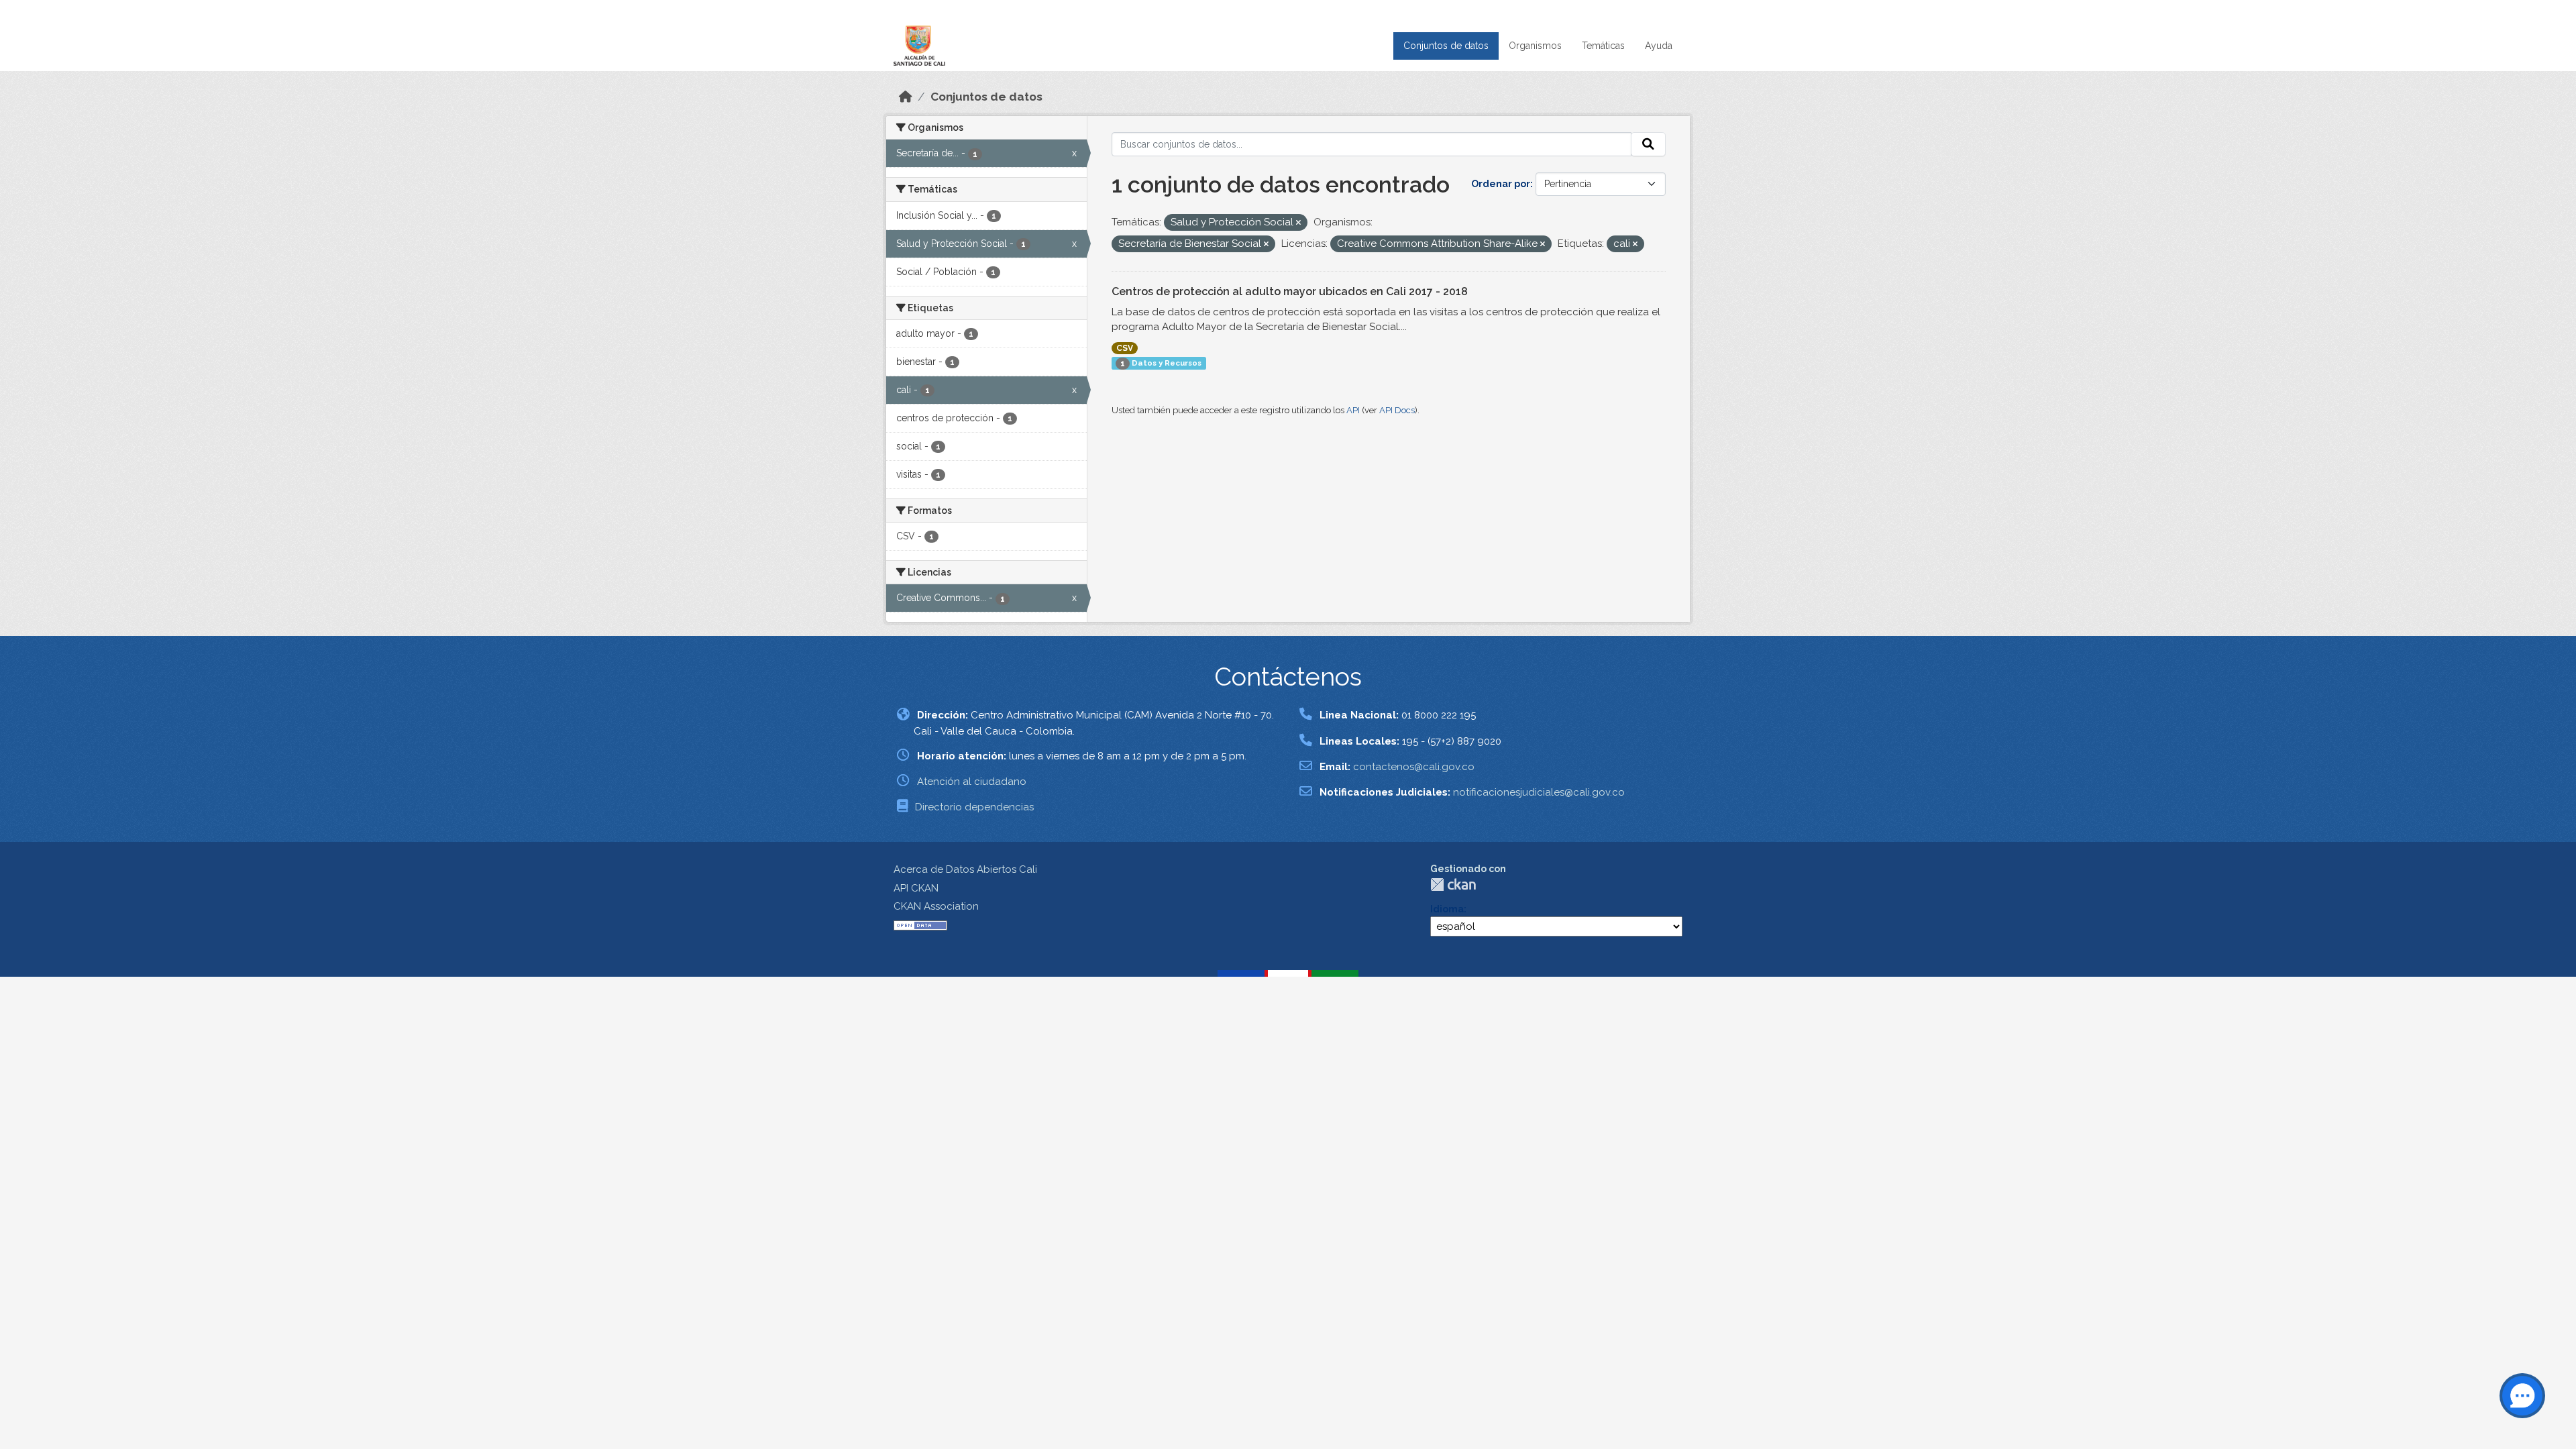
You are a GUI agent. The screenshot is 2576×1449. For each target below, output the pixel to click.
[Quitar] (1298, 223)
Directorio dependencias (974, 807)
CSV (1125, 348)
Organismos (1535, 46)
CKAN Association (936, 906)
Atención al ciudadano (972, 782)
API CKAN (916, 888)
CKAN (1453, 884)
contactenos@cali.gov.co (1414, 767)
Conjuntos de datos (1446, 46)
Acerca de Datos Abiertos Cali (965, 869)
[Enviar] (1648, 144)
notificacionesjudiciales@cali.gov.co (1539, 792)
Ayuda (1659, 46)
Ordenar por (1501, 184)
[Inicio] (906, 97)
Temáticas (1603, 46)
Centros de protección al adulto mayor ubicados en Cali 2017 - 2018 (1290, 291)
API (1353, 410)
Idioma (1447, 909)
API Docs (1397, 410)
